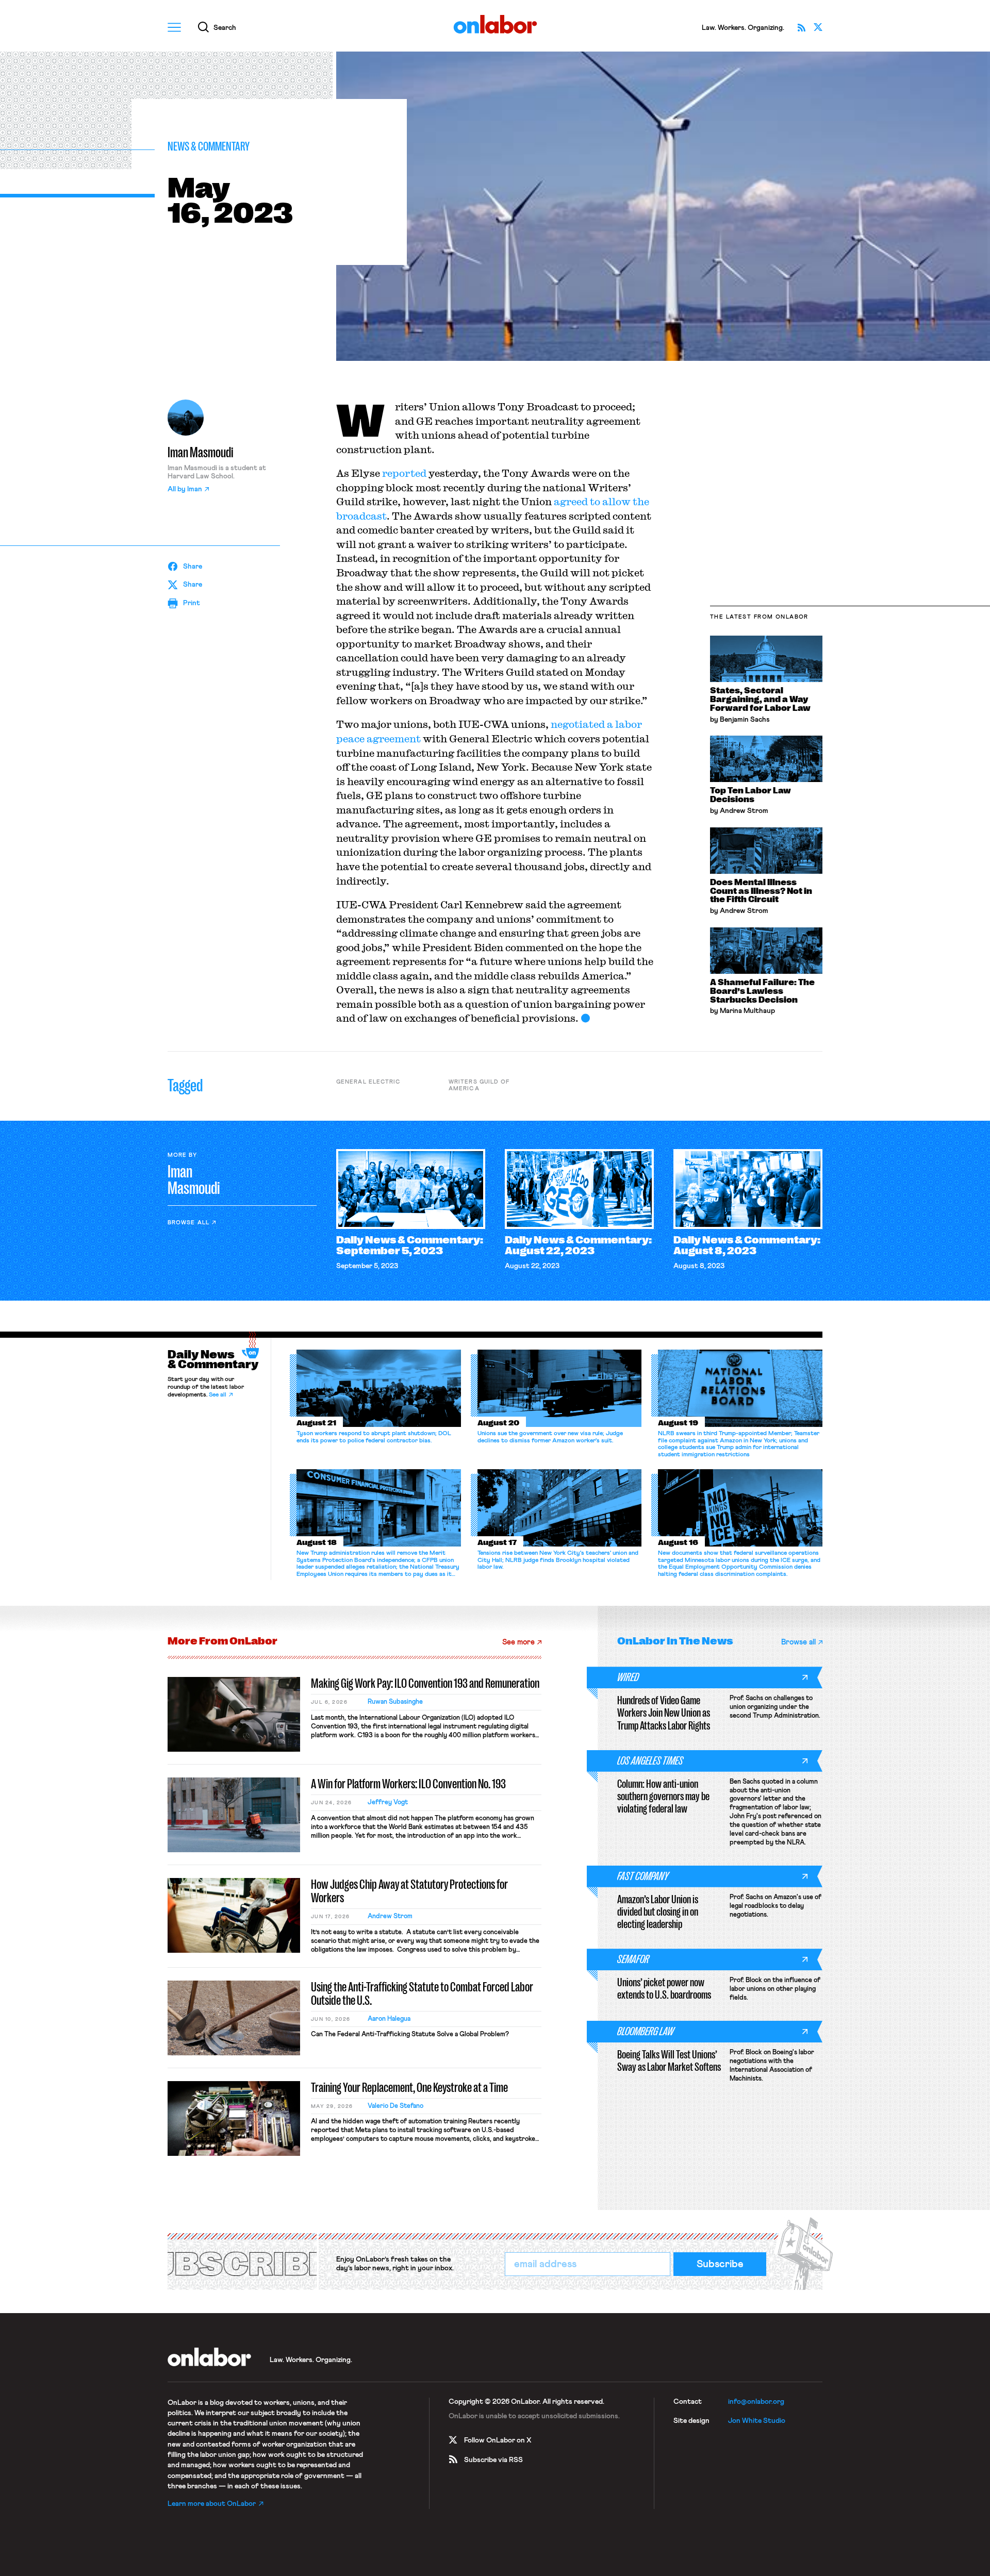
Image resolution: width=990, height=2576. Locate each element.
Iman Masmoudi (201, 453)
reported (404, 473)
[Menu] (174, 27)
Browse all (188, 1223)
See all (218, 1395)
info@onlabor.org (756, 2402)
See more (518, 1642)
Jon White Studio (757, 2421)
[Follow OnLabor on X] (818, 27)
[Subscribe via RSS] (801, 27)
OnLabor (495, 24)
